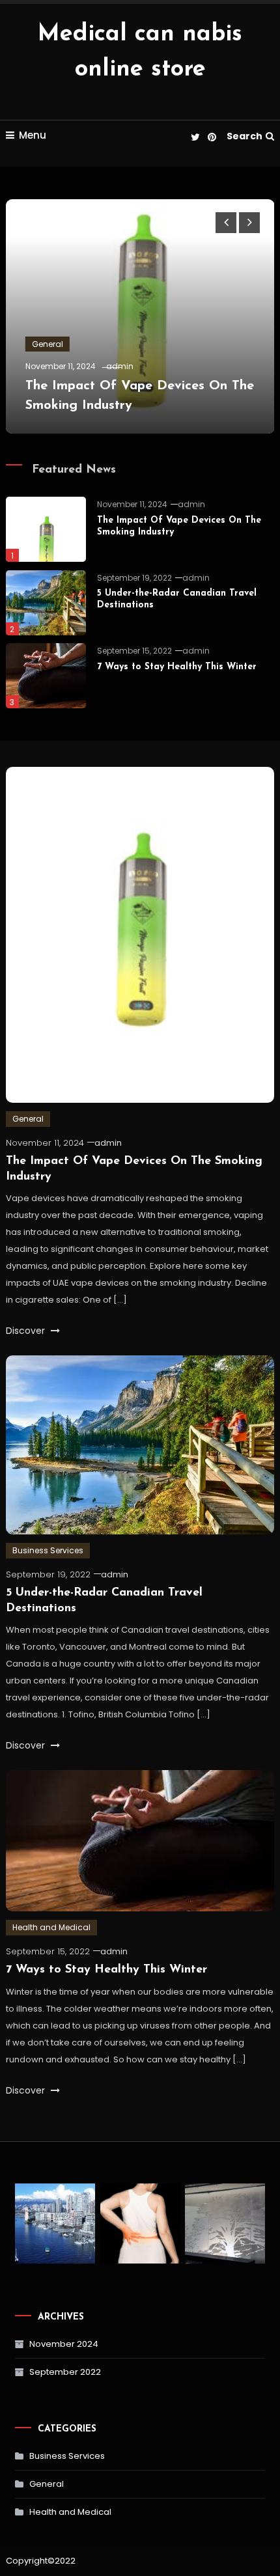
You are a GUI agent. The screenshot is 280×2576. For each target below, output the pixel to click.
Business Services (48, 1550)
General (48, 344)
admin (120, 366)
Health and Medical (51, 1927)
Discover (27, 1331)
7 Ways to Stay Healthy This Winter (177, 667)
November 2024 (64, 2344)
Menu (33, 135)
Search (245, 136)
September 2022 (65, 2372)
